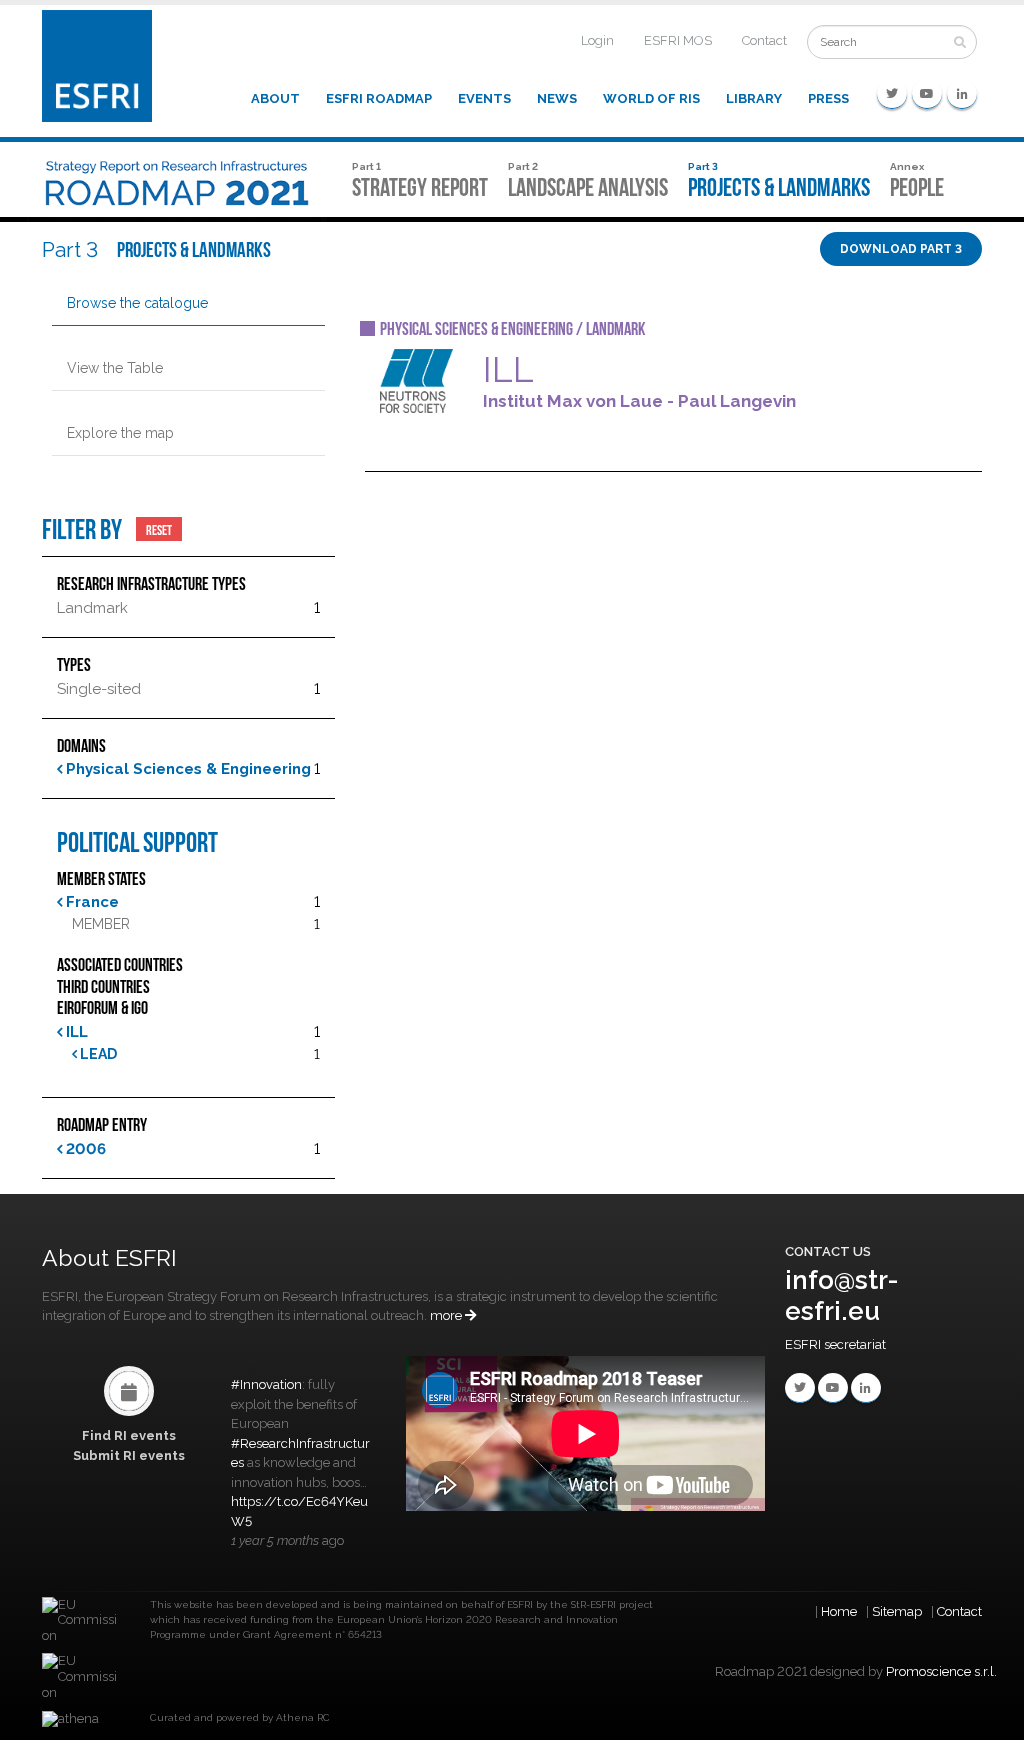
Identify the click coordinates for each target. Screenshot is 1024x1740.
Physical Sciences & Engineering (186, 769)
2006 (84, 1149)
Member (101, 924)
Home (839, 1611)
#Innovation (266, 1384)
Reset (159, 529)
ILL (75, 1032)
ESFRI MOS (678, 40)
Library (754, 98)
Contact (764, 40)
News (557, 98)
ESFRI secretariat (835, 1344)
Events (484, 98)
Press (828, 98)
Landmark (92, 608)
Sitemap (897, 1611)
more (447, 1315)
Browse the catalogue (137, 303)
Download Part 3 (901, 249)
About (275, 98)
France (90, 902)
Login (597, 40)
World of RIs (651, 98)
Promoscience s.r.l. (941, 1671)
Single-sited (99, 689)
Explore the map (120, 433)
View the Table (115, 368)
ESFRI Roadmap (379, 98)
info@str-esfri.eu (842, 1295)
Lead (97, 1054)
